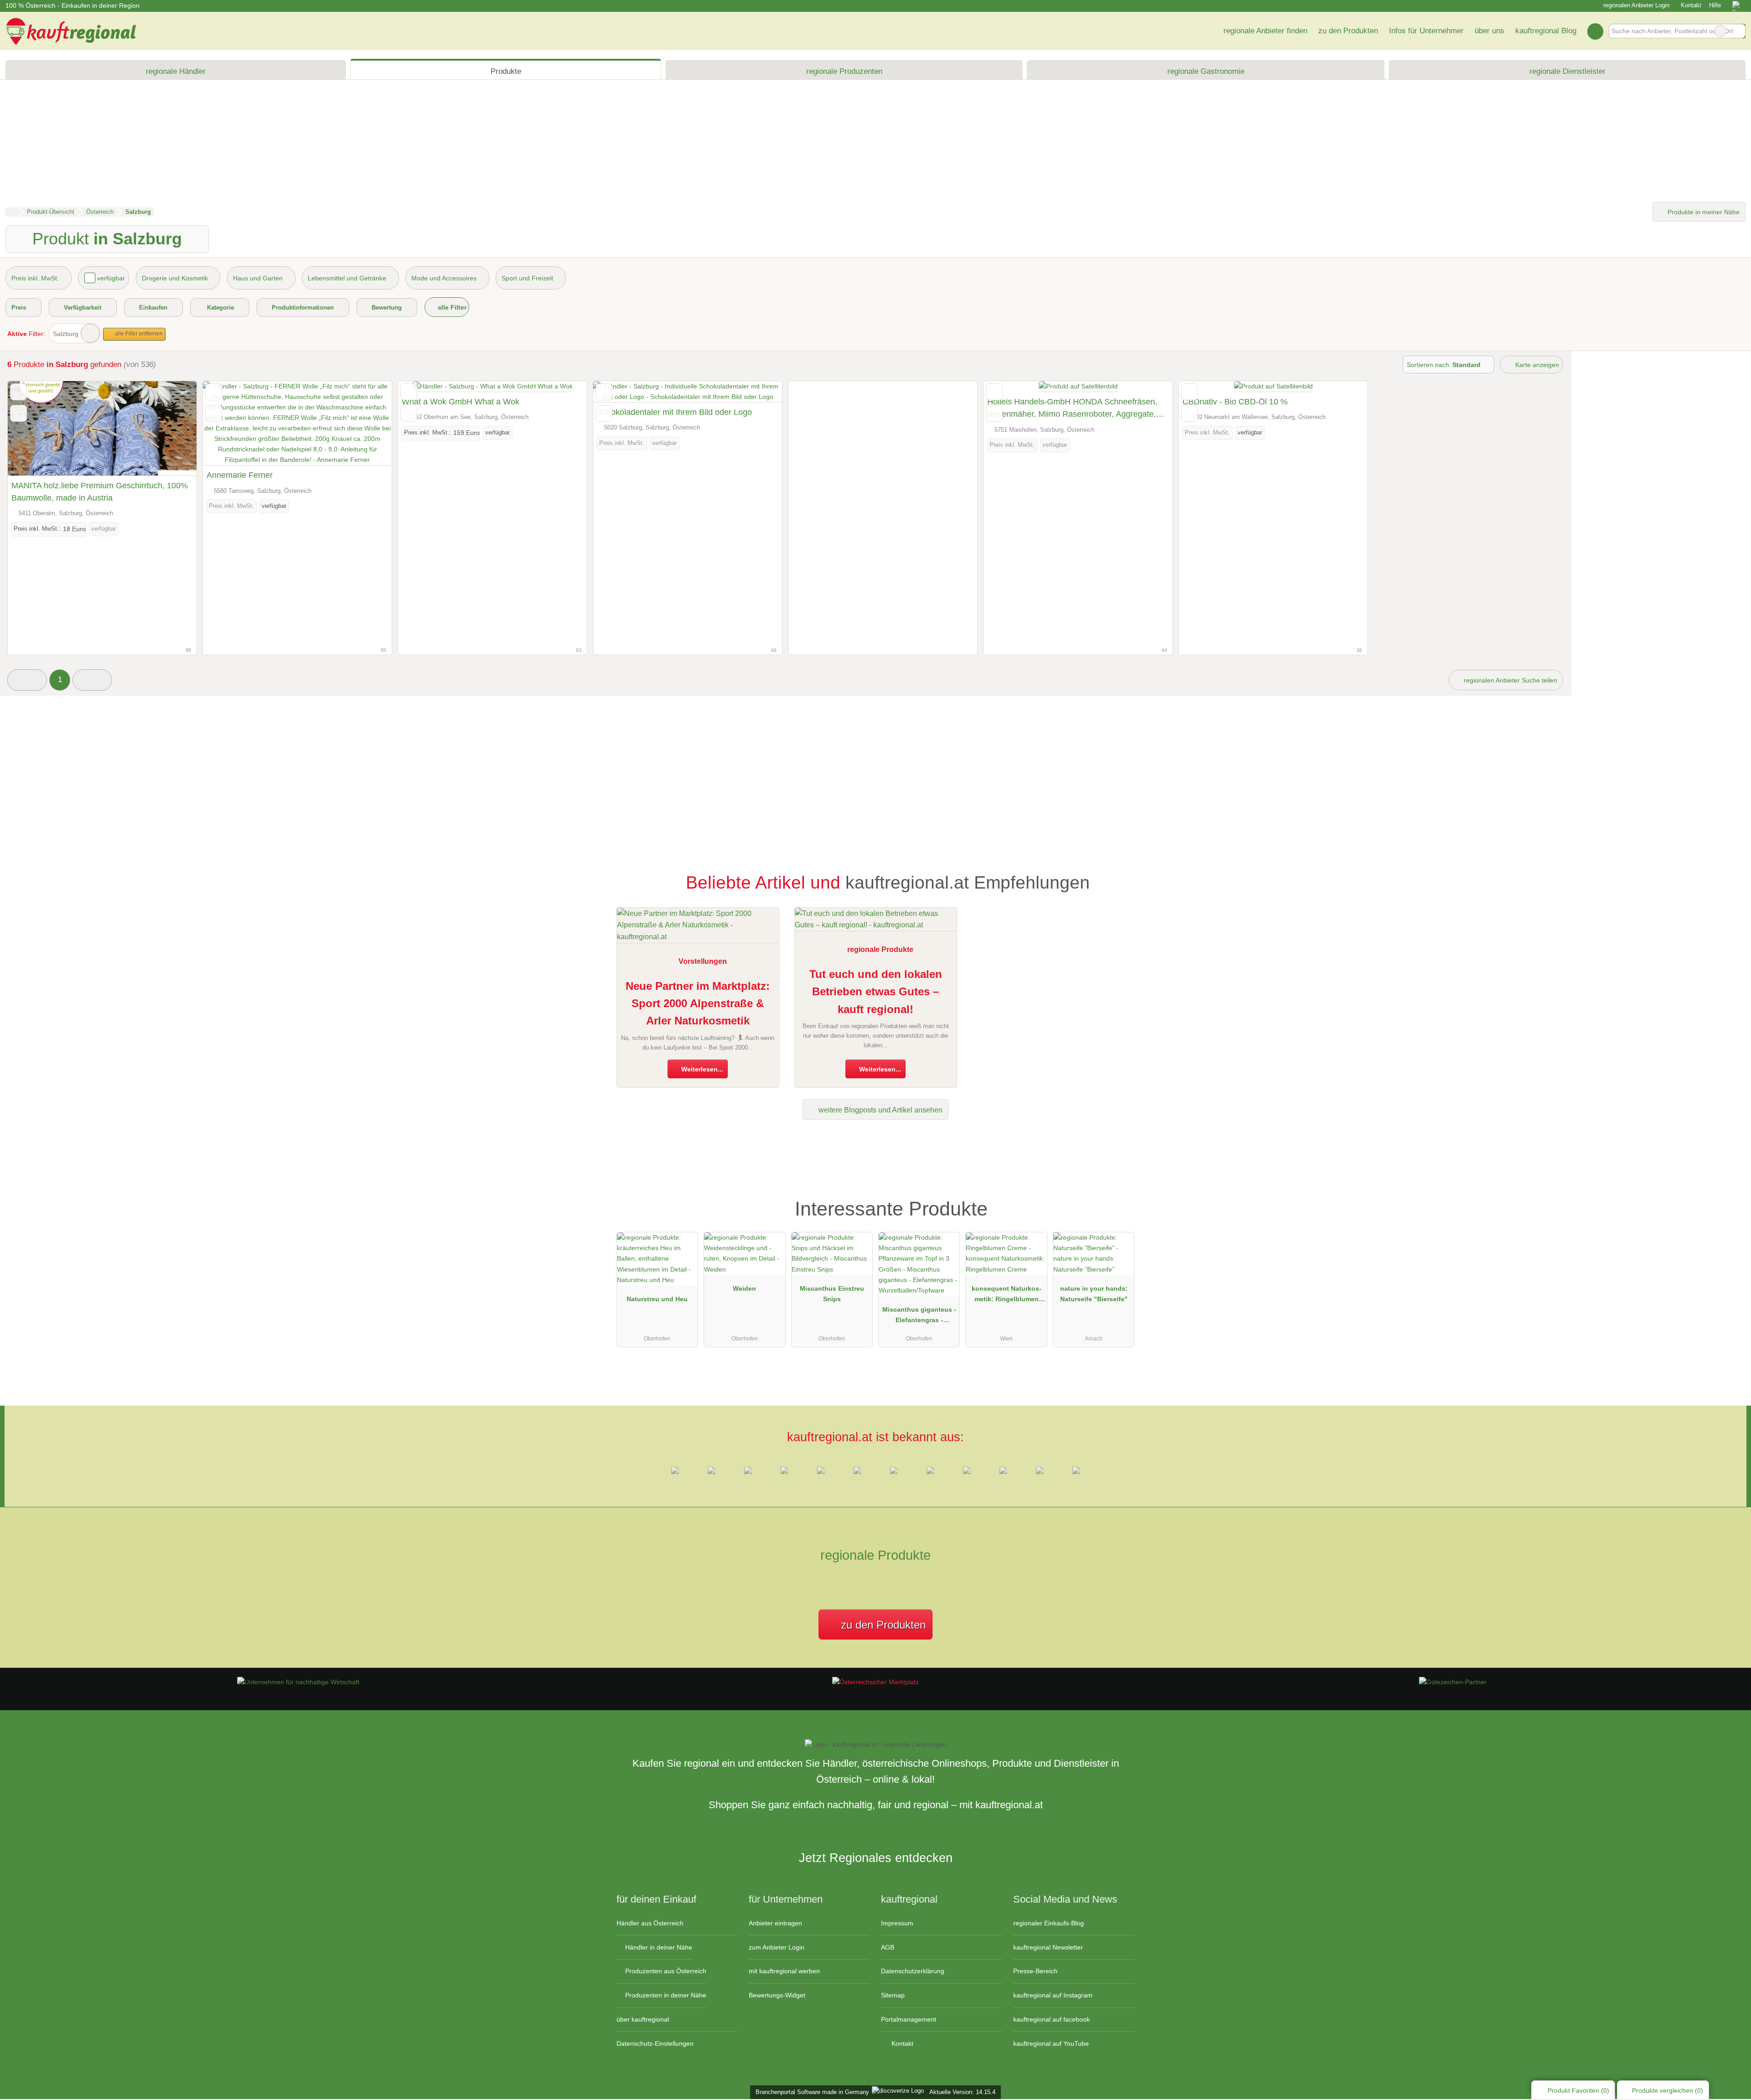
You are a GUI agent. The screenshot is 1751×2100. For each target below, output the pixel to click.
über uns (1489, 31)
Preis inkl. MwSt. (35, 278)
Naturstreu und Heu (657, 1299)
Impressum (897, 1923)
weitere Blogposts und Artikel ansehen (880, 1110)
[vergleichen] (18, 413)
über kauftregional (643, 2019)
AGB (888, 1947)
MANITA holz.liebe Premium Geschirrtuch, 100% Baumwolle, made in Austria (100, 492)
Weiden (744, 1288)
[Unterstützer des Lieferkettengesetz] (298, 1682)
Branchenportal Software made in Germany (811, 2092)
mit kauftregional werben (784, 1971)
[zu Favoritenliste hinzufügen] (18, 392)
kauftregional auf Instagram (1053, 1995)
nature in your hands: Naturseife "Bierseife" (1094, 1294)
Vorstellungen (703, 961)
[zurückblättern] (31, 429)
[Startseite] (12, 212)
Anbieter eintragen (775, 1923)
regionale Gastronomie (1206, 71)
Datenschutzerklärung (913, 1971)
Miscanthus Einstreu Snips (832, 1294)
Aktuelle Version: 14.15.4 (962, 2092)
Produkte (506, 71)
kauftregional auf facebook (1052, 2019)
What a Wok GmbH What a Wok (461, 402)
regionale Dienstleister (1567, 71)
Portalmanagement (909, 2019)
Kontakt (1691, 5)
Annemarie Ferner (240, 475)
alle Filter (451, 307)
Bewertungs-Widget (777, 1995)
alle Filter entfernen (138, 334)
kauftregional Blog (1546, 31)
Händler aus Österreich (650, 1923)
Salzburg (66, 334)
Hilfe (1715, 5)
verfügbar (111, 278)
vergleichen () (1668, 2090)
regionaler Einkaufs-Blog (1049, 1923)
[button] (27, 680)
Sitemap (893, 1995)
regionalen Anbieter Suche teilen (1510, 680)
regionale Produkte (880, 949)
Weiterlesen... (701, 1069)
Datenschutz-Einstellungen (655, 2043)
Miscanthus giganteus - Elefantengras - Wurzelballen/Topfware (919, 1317)
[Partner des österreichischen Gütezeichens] (1453, 1682)
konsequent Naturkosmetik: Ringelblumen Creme (1007, 1296)
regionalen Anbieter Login (1635, 5)
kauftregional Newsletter (1048, 1947)
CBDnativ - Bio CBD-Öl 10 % (1235, 402)
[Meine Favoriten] (1595, 31)
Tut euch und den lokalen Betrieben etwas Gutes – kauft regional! (876, 992)
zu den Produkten (1348, 31)
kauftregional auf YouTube (1051, 2043)
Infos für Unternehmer (1426, 31)
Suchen (1738, 31)
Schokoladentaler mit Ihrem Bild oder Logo (674, 412)
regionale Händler (176, 71)
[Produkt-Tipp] (1122, 1196)
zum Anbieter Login (777, 1947)
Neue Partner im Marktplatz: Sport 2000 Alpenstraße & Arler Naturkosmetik (698, 1003)
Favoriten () (1578, 2090)
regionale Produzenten (844, 71)
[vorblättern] (174, 429)
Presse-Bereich (1035, 1971)
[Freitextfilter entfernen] (1720, 31)
